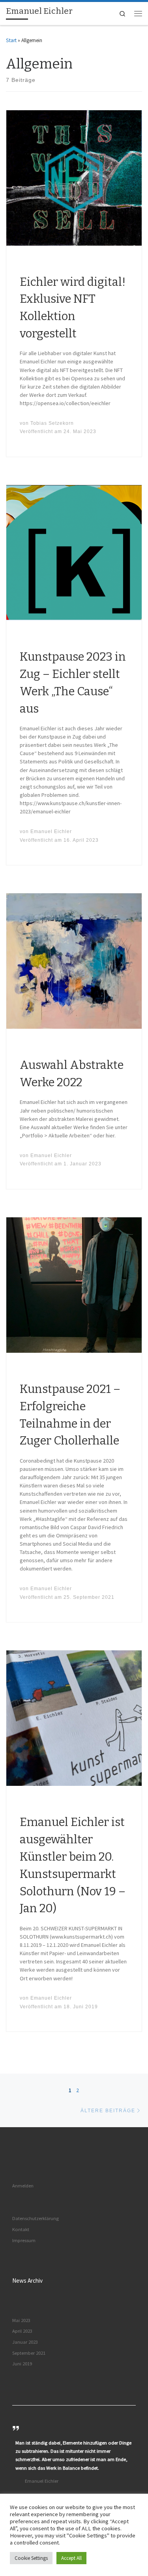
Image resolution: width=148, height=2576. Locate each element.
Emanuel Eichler (51, 831)
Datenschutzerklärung (36, 2218)
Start (11, 40)
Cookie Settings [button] (31, 2558)
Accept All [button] (71, 2558)
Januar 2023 (25, 2342)
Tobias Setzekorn (52, 423)
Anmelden (23, 2186)
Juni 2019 (22, 2364)
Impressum (24, 2240)
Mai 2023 (21, 2320)
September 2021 (29, 2353)
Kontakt (21, 2229)
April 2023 (22, 2331)
